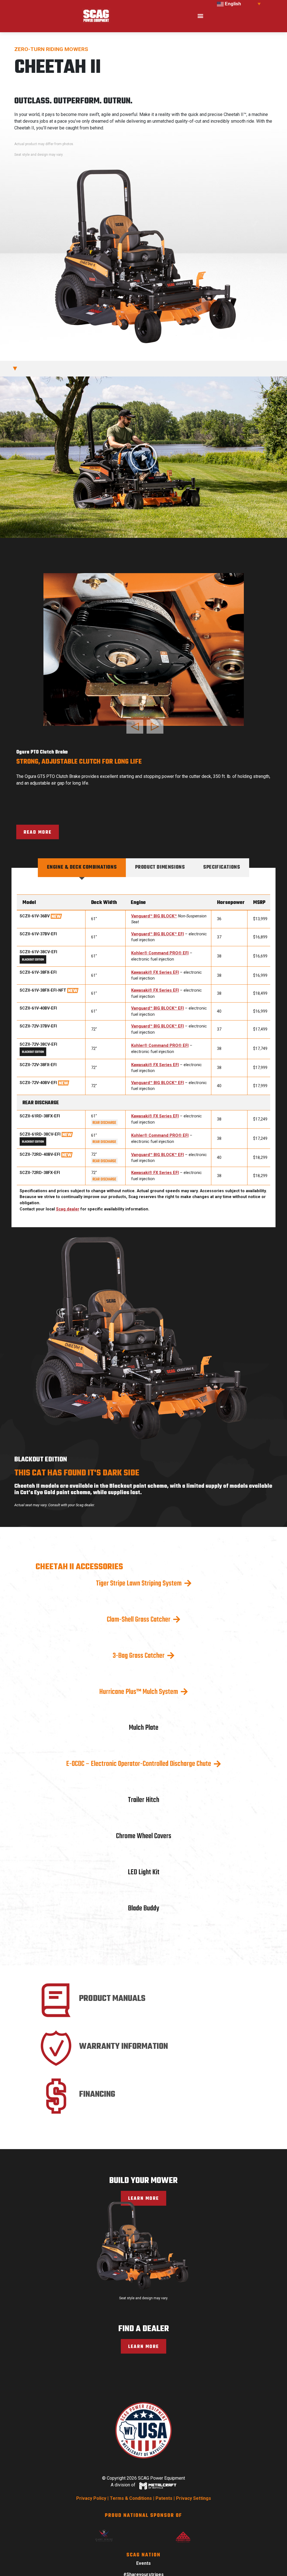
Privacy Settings (194, 2483)
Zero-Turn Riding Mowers (51, 49)
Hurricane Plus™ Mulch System (139, 1677)
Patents (164, 2483)
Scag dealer (68, 1194)
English (232, 4)
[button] (200, 16)
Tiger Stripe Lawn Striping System (139, 1569)
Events (143, 2549)
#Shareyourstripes (143, 2560)
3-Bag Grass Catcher (139, 1641)
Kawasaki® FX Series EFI (155, 958)
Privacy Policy (91, 2483)
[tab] (82, 853)
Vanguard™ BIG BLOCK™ (154, 901)
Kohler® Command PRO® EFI (160, 939)
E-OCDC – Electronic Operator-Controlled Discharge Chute (139, 1749)
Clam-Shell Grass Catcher (139, 1605)
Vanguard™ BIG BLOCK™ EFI (158, 919)
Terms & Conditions (131, 2483)
